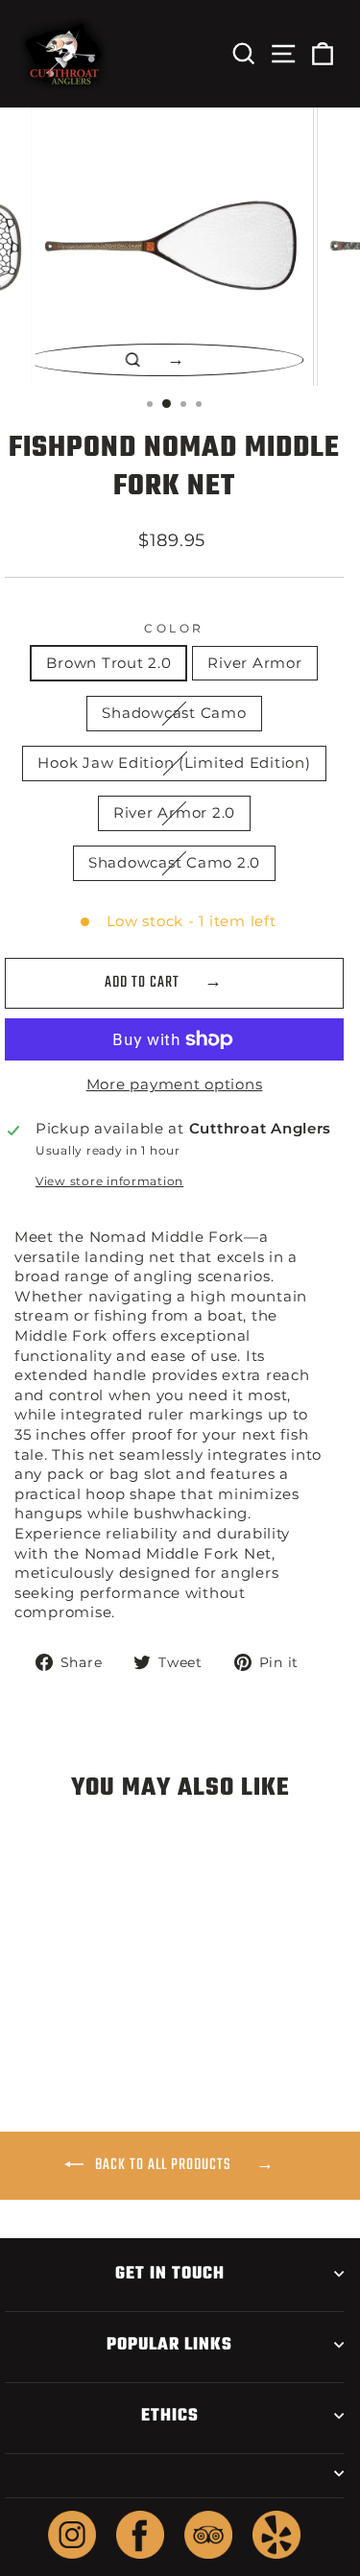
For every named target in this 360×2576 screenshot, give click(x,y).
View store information (109, 1181)
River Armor (254, 663)
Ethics (170, 2416)
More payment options (175, 1085)
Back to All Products (163, 2165)
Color (174, 629)
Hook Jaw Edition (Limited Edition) (174, 763)
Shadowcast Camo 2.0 (174, 863)
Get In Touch (170, 2274)
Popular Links (169, 2345)
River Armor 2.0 (174, 813)
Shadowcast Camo (174, 713)
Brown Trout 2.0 (108, 663)
